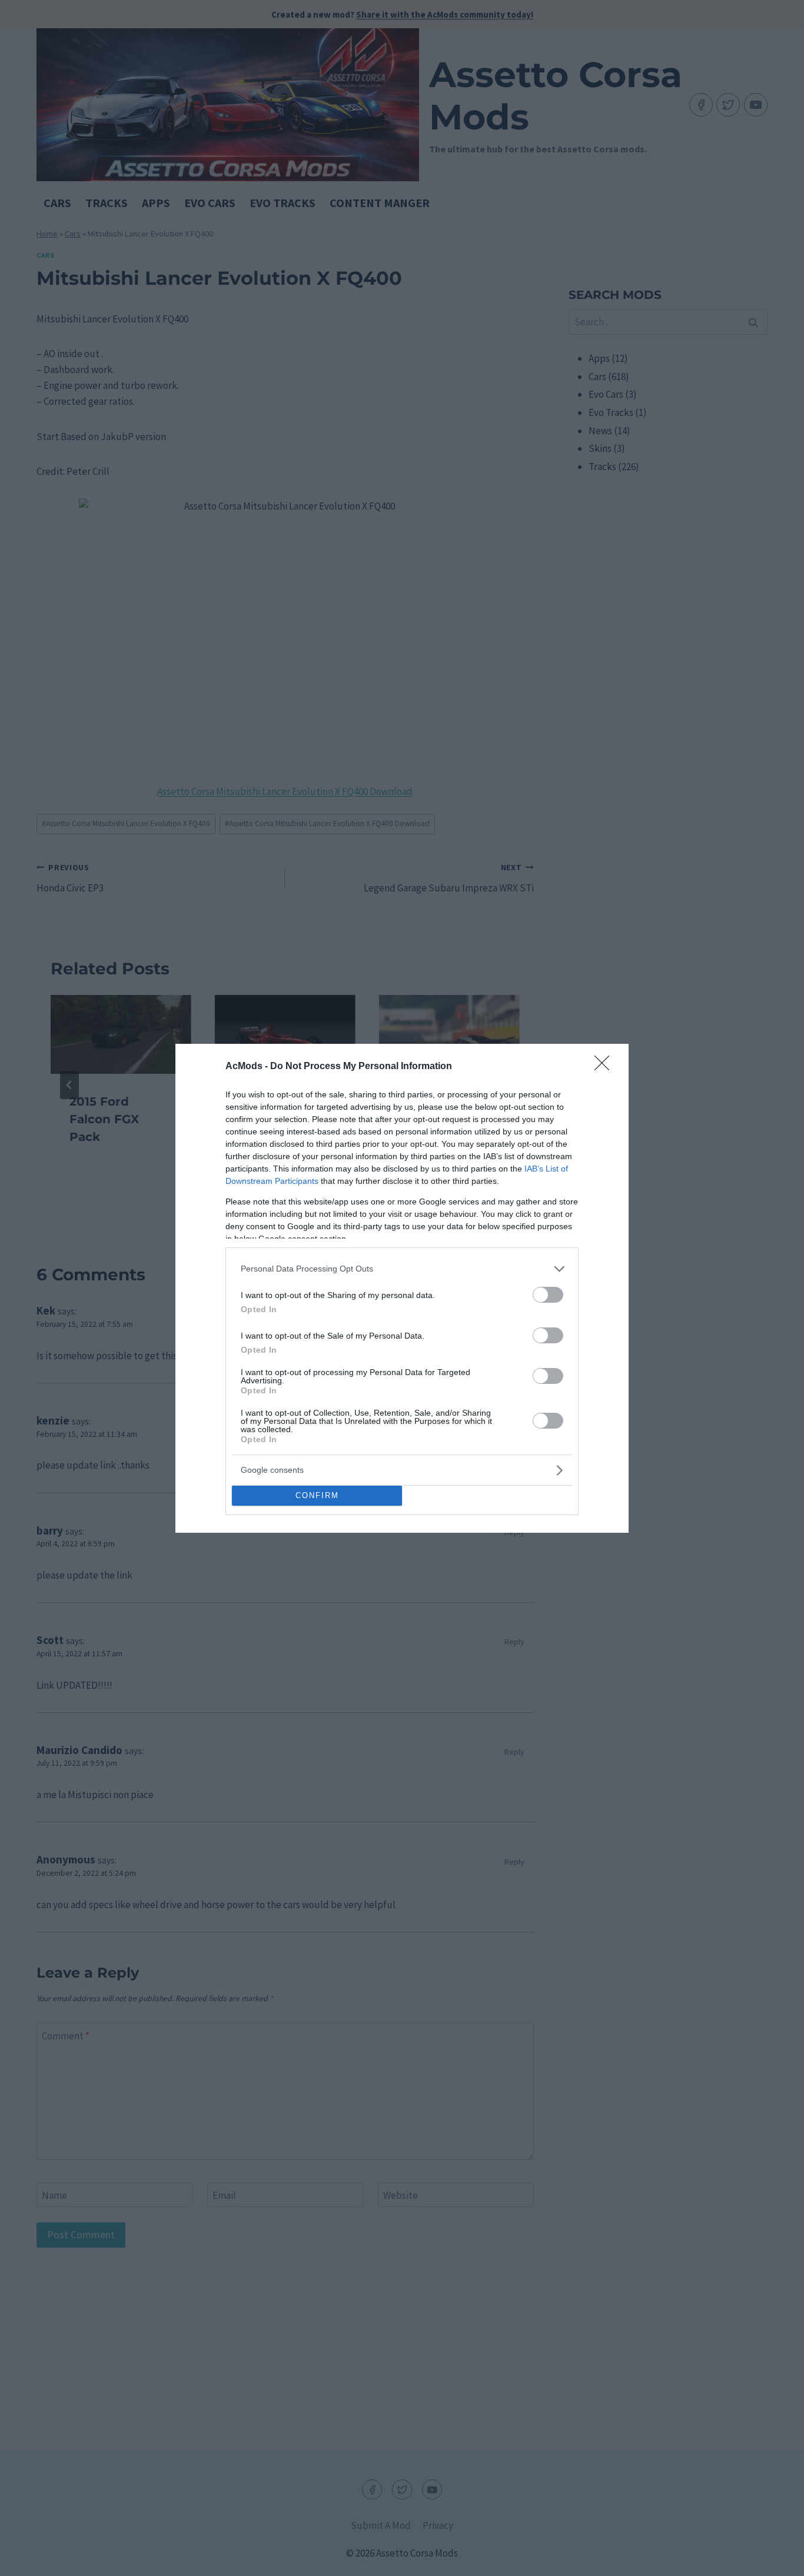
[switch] (548, 1295)
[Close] (606, 1067)
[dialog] (402, 1288)
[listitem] (402, 1269)
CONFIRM (317, 1495)
